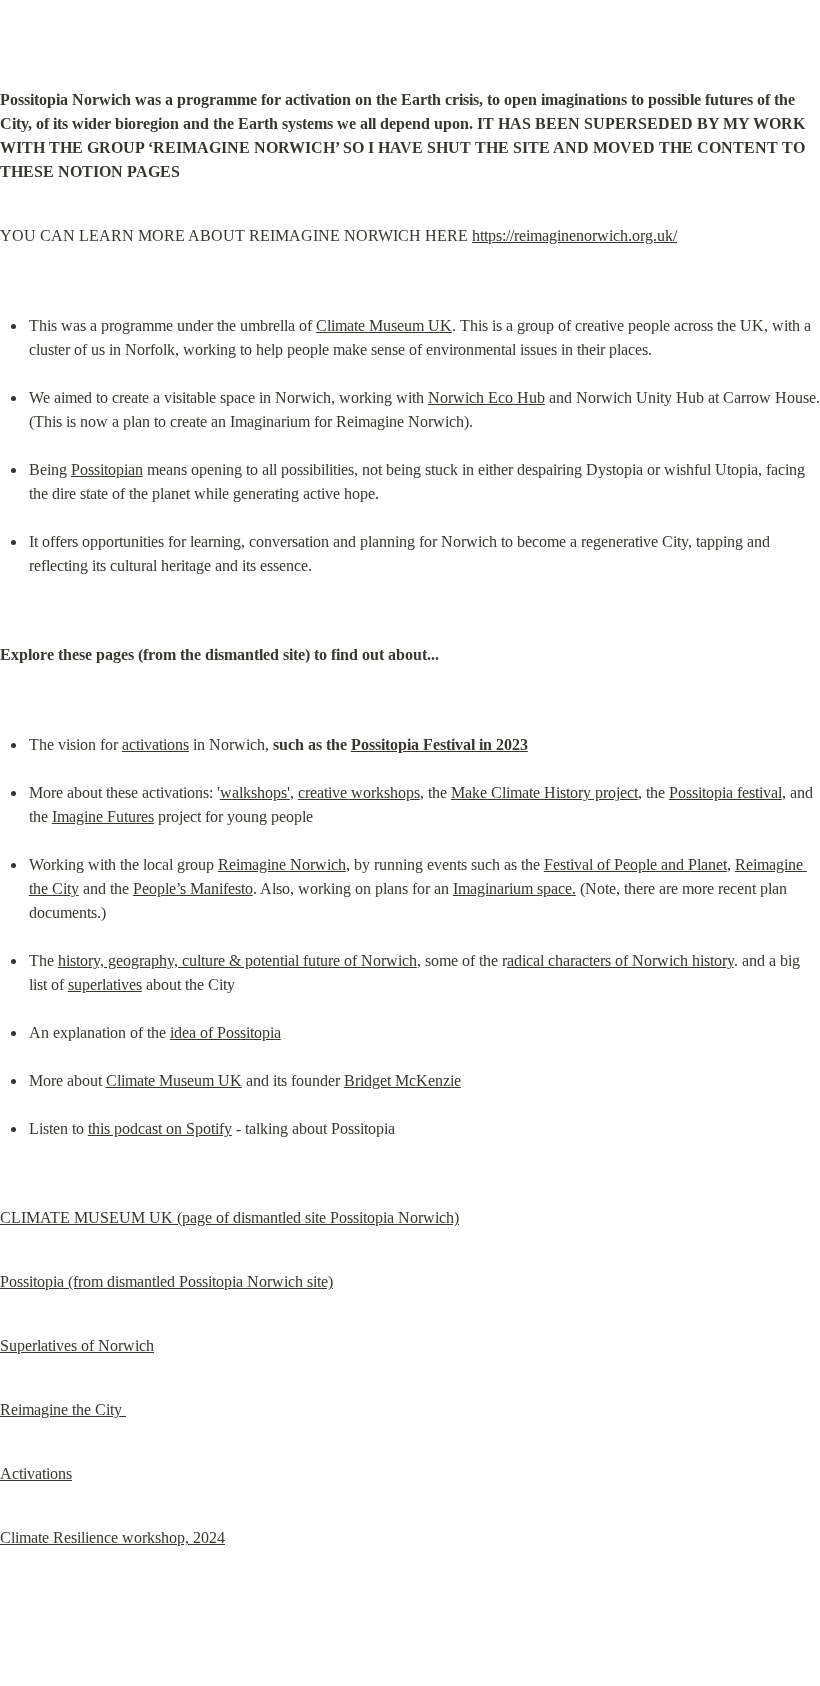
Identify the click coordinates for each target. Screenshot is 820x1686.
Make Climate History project (544, 792)
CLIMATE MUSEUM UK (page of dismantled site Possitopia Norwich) (229, 1217)
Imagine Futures (103, 816)
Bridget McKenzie (402, 1080)
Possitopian (107, 469)
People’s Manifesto (193, 888)
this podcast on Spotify (160, 1128)
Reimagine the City (63, 1409)
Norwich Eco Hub (486, 397)
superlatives (105, 984)
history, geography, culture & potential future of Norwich (237, 960)
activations (155, 744)
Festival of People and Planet (635, 864)
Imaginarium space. (514, 888)
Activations (36, 1473)
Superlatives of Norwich (77, 1345)
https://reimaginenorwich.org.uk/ (574, 235)
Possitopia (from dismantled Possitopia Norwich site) (166, 1281)
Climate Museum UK (384, 325)
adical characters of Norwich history (620, 960)
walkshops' (255, 792)
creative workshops (359, 792)
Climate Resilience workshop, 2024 (112, 1537)
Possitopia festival (725, 792)
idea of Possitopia (225, 1032)
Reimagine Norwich (282, 864)
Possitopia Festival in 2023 (439, 744)
